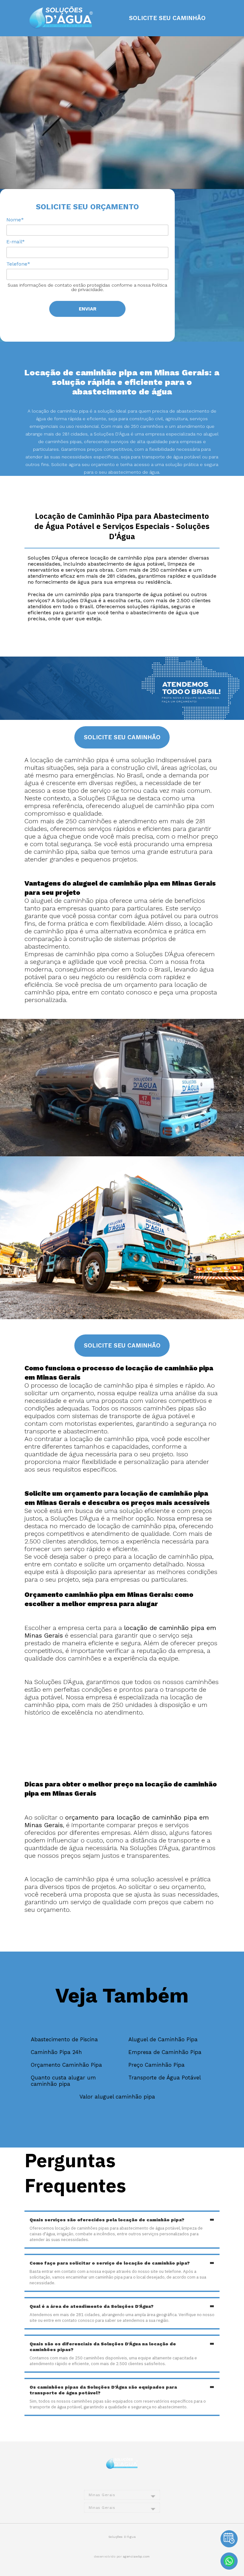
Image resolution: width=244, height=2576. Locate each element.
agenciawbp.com (136, 2556)
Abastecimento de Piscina (64, 2039)
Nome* (15, 220)
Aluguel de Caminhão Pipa (163, 2039)
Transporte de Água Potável (165, 2078)
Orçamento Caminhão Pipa (66, 2065)
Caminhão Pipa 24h (56, 2052)
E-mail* (16, 242)
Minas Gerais (102, 2495)
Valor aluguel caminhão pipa (117, 2097)
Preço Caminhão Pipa (156, 2065)
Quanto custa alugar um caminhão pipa (63, 2081)
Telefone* (18, 264)
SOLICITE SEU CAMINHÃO (167, 18)
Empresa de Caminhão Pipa (165, 2052)
